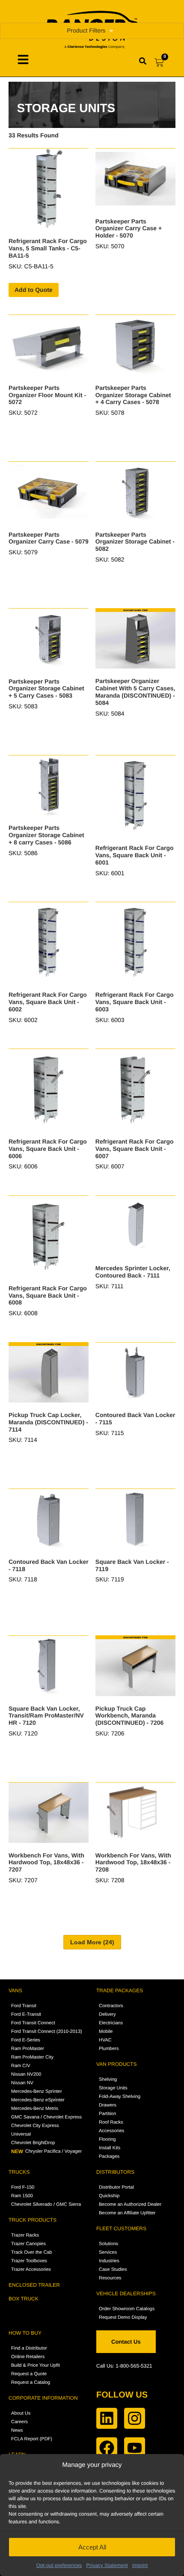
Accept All (92, 2547)
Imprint (140, 2565)
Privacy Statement (107, 2565)
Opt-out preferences (59, 2565)
